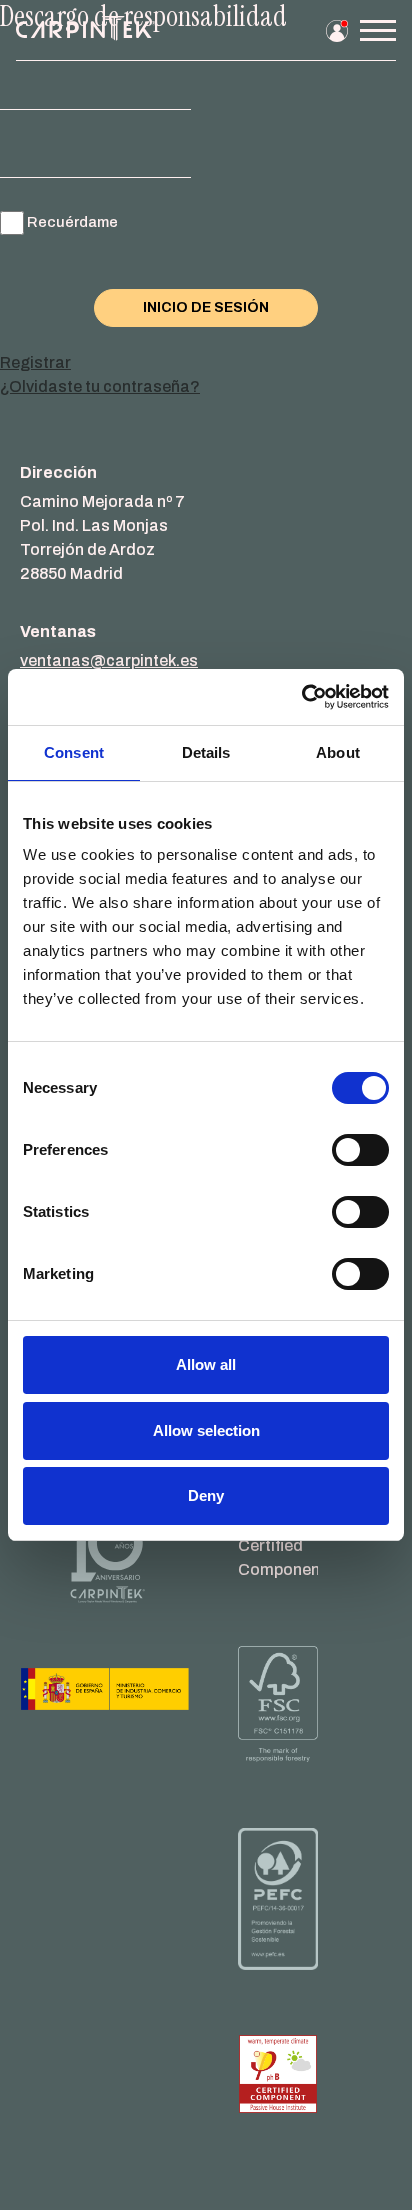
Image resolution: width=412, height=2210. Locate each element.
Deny (206, 1495)
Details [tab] (206, 752)
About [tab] (338, 752)
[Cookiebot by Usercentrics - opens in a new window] (301, 697)
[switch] (360, 1150)
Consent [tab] (74, 752)
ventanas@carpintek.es (109, 660)
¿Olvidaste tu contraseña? (100, 386)
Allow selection (206, 1430)
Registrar (35, 362)
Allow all (206, 1364)
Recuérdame (72, 222)
